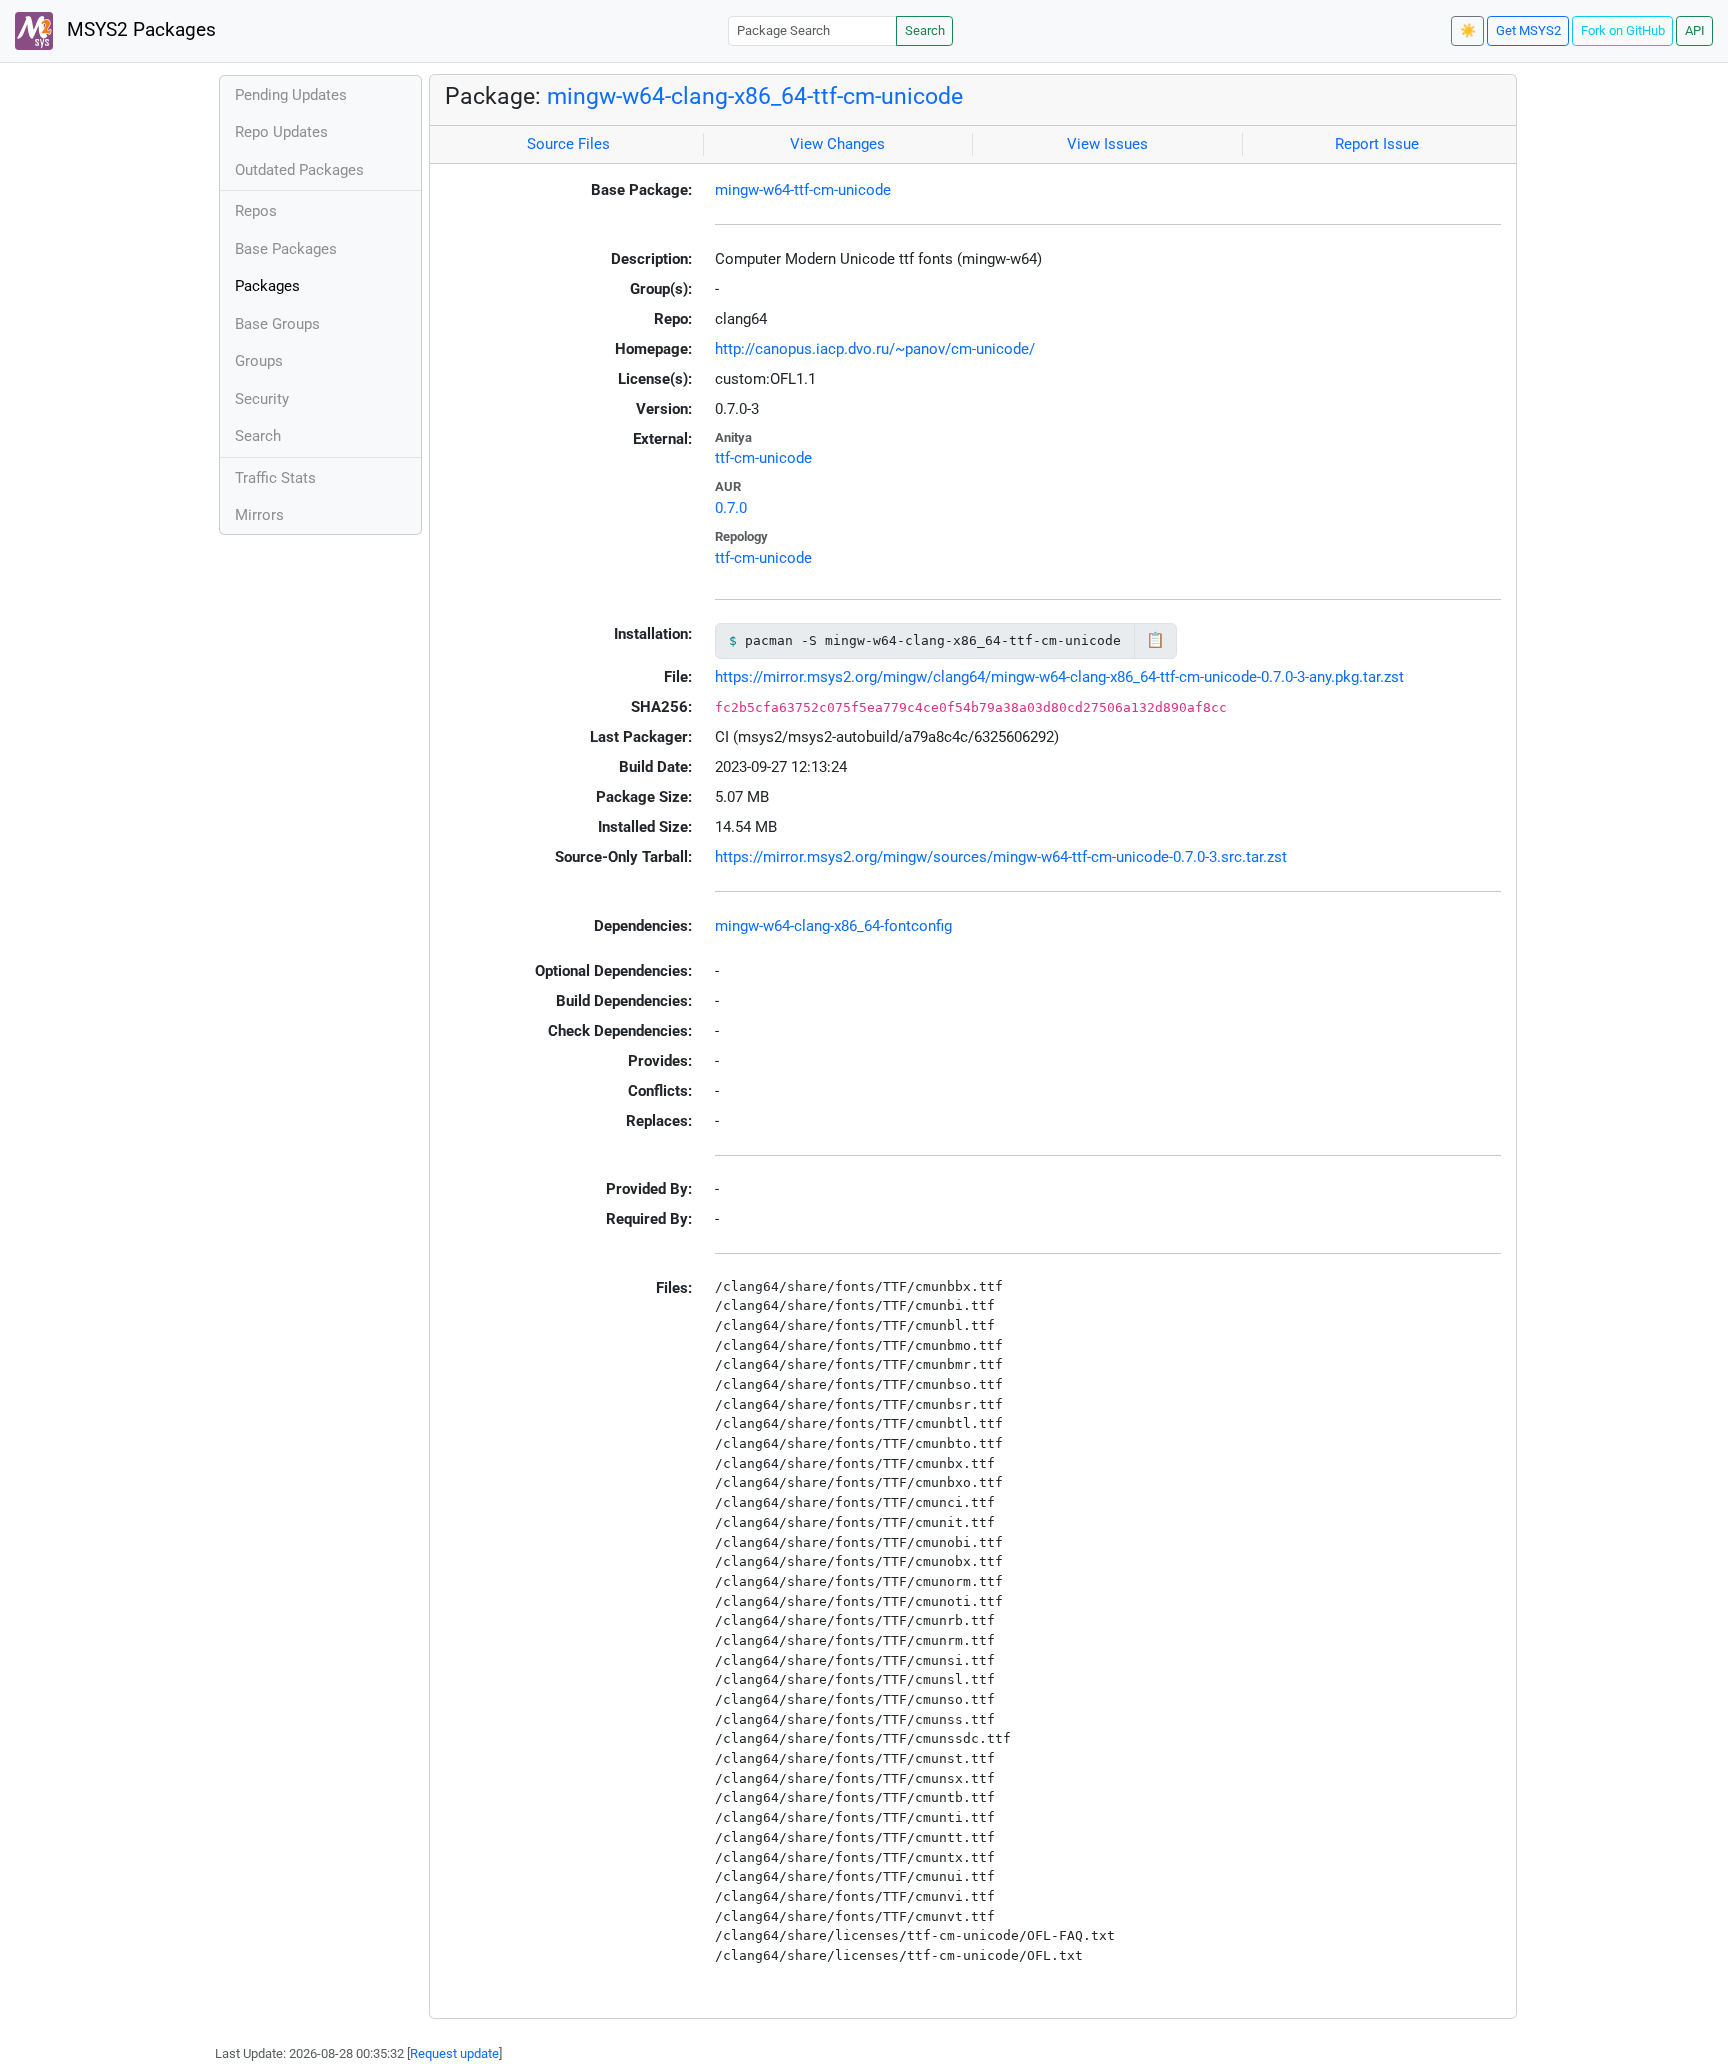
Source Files (568, 144)
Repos (256, 211)
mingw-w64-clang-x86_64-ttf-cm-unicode (755, 96)
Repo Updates (281, 132)
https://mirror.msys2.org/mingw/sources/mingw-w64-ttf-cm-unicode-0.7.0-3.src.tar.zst (1001, 857)
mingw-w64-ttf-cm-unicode (803, 190)
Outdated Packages (299, 170)
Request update (454, 2053)
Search (925, 30)
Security (262, 399)
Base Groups (277, 324)
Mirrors (259, 515)
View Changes (837, 144)
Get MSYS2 (1528, 30)
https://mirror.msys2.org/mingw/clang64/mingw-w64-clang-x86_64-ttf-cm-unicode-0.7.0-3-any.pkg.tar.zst (1059, 677)
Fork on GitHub (1623, 30)
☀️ (1468, 30)
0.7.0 (731, 508)
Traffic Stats (275, 478)
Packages (267, 286)
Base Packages (286, 249)
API (1695, 30)
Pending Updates (291, 95)
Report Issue (1377, 144)
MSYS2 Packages (139, 30)
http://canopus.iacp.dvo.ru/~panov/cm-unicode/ (875, 349)
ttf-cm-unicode (763, 458)
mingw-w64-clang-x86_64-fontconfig (833, 926)
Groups (259, 361)
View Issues (1107, 144)
